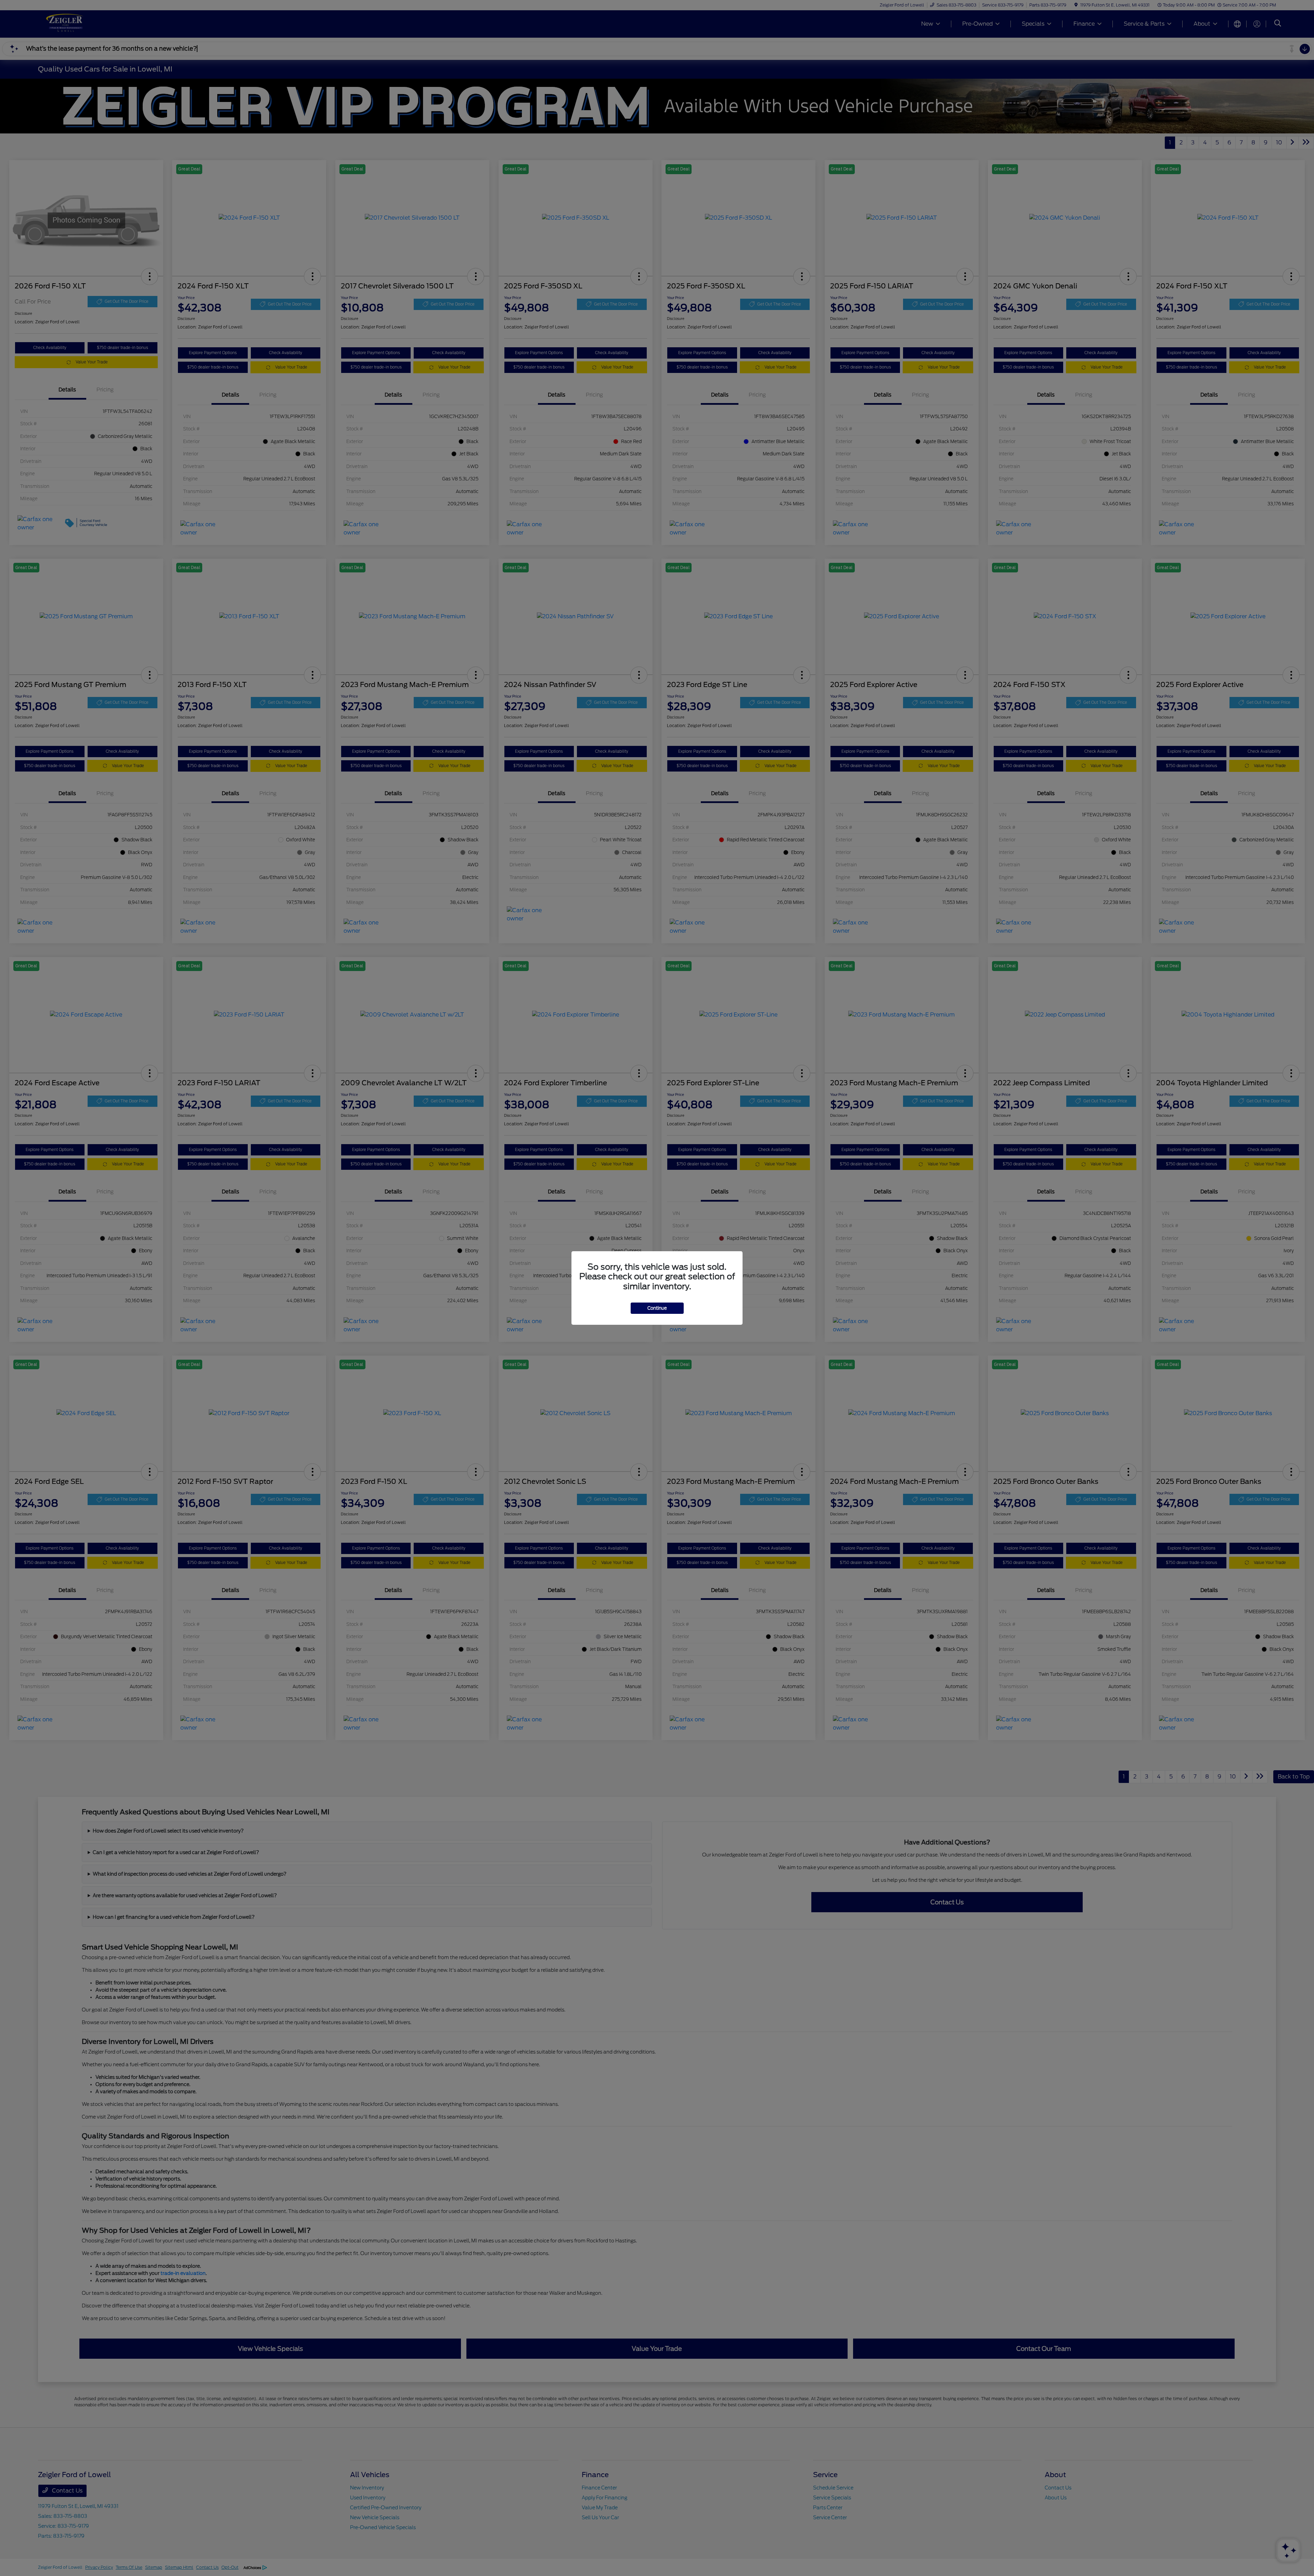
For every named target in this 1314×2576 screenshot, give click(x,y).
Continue (657, 1308)
